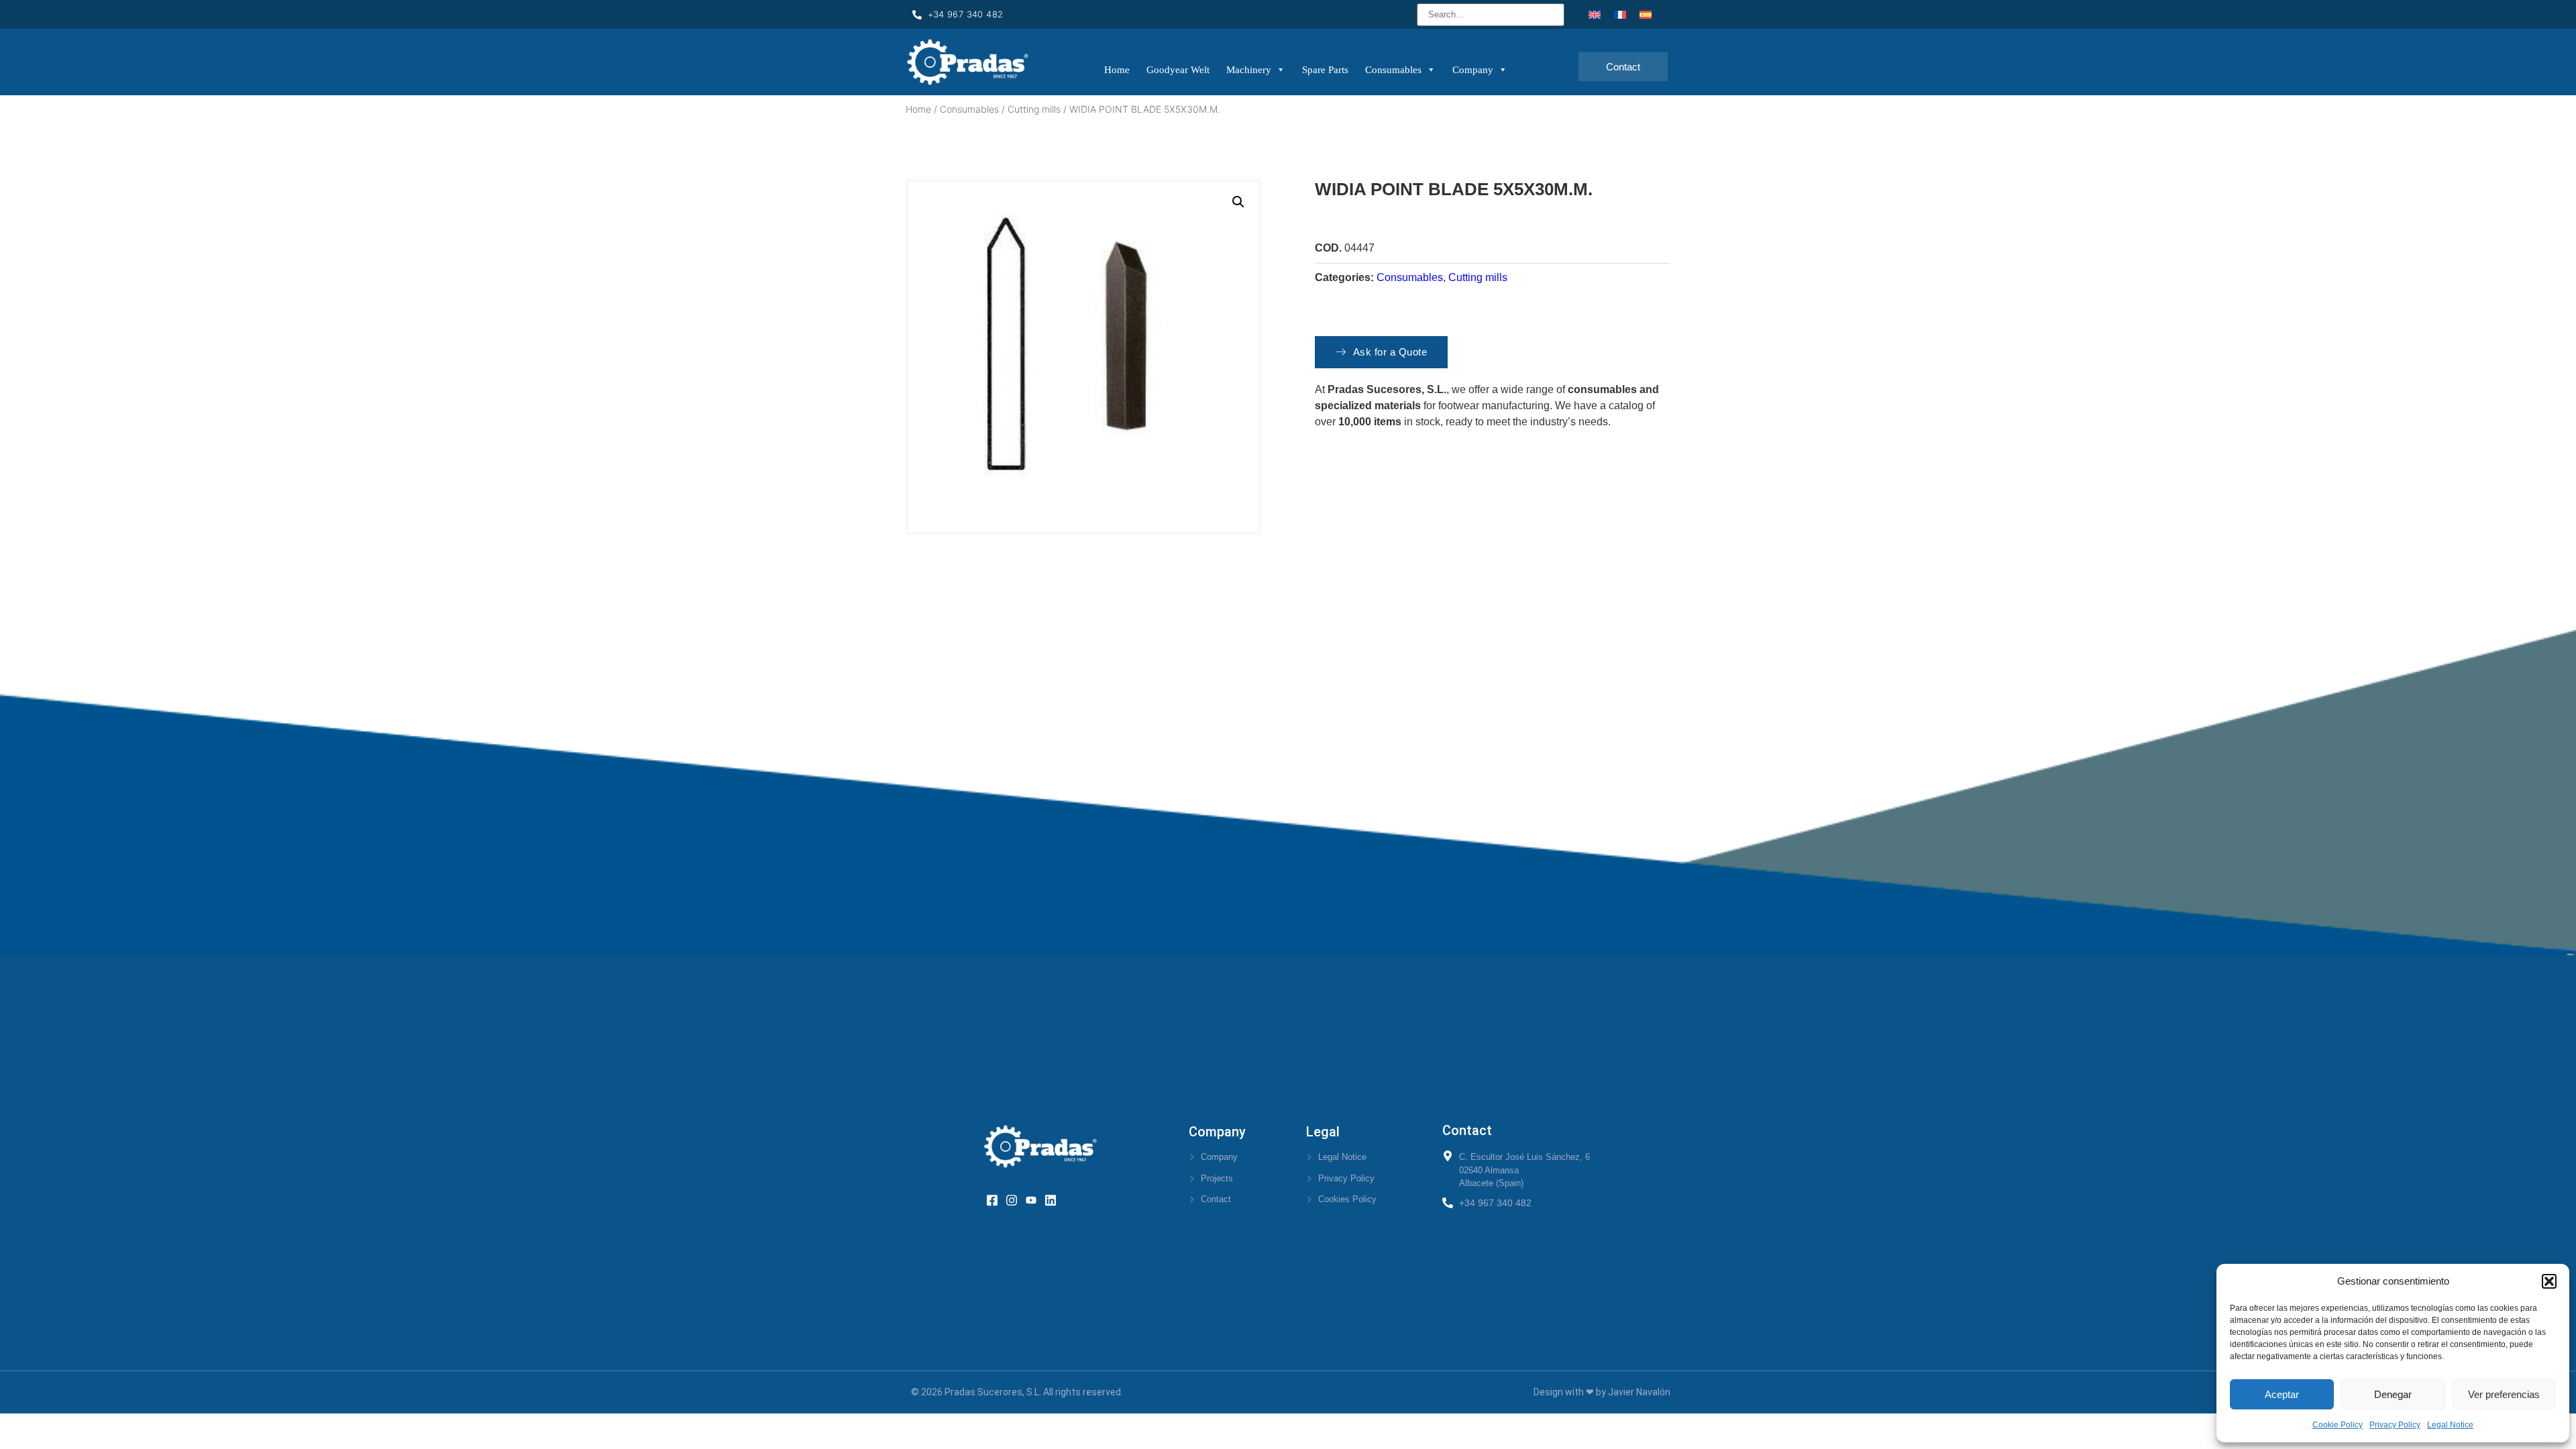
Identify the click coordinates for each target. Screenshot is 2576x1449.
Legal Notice (2450, 1425)
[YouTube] (1035, 1199)
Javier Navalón (1639, 1392)
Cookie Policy (2338, 1425)
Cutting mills (1034, 109)
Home (1117, 70)
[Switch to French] (1620, 14)
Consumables (1393, 70)
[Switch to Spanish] (1646, 14)
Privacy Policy (2395, 1425)
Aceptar (2282, 1394)
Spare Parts (1325, 70)
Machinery (1249, 70)
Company (1473, 70)
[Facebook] (997, 1199)
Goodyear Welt (1178, 70)
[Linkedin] (1055, 1199)
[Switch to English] (1595, 14)
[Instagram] (1016, 1199)
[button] (2549, 1281)
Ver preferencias (2504, 1394)
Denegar (2393, 1394)
